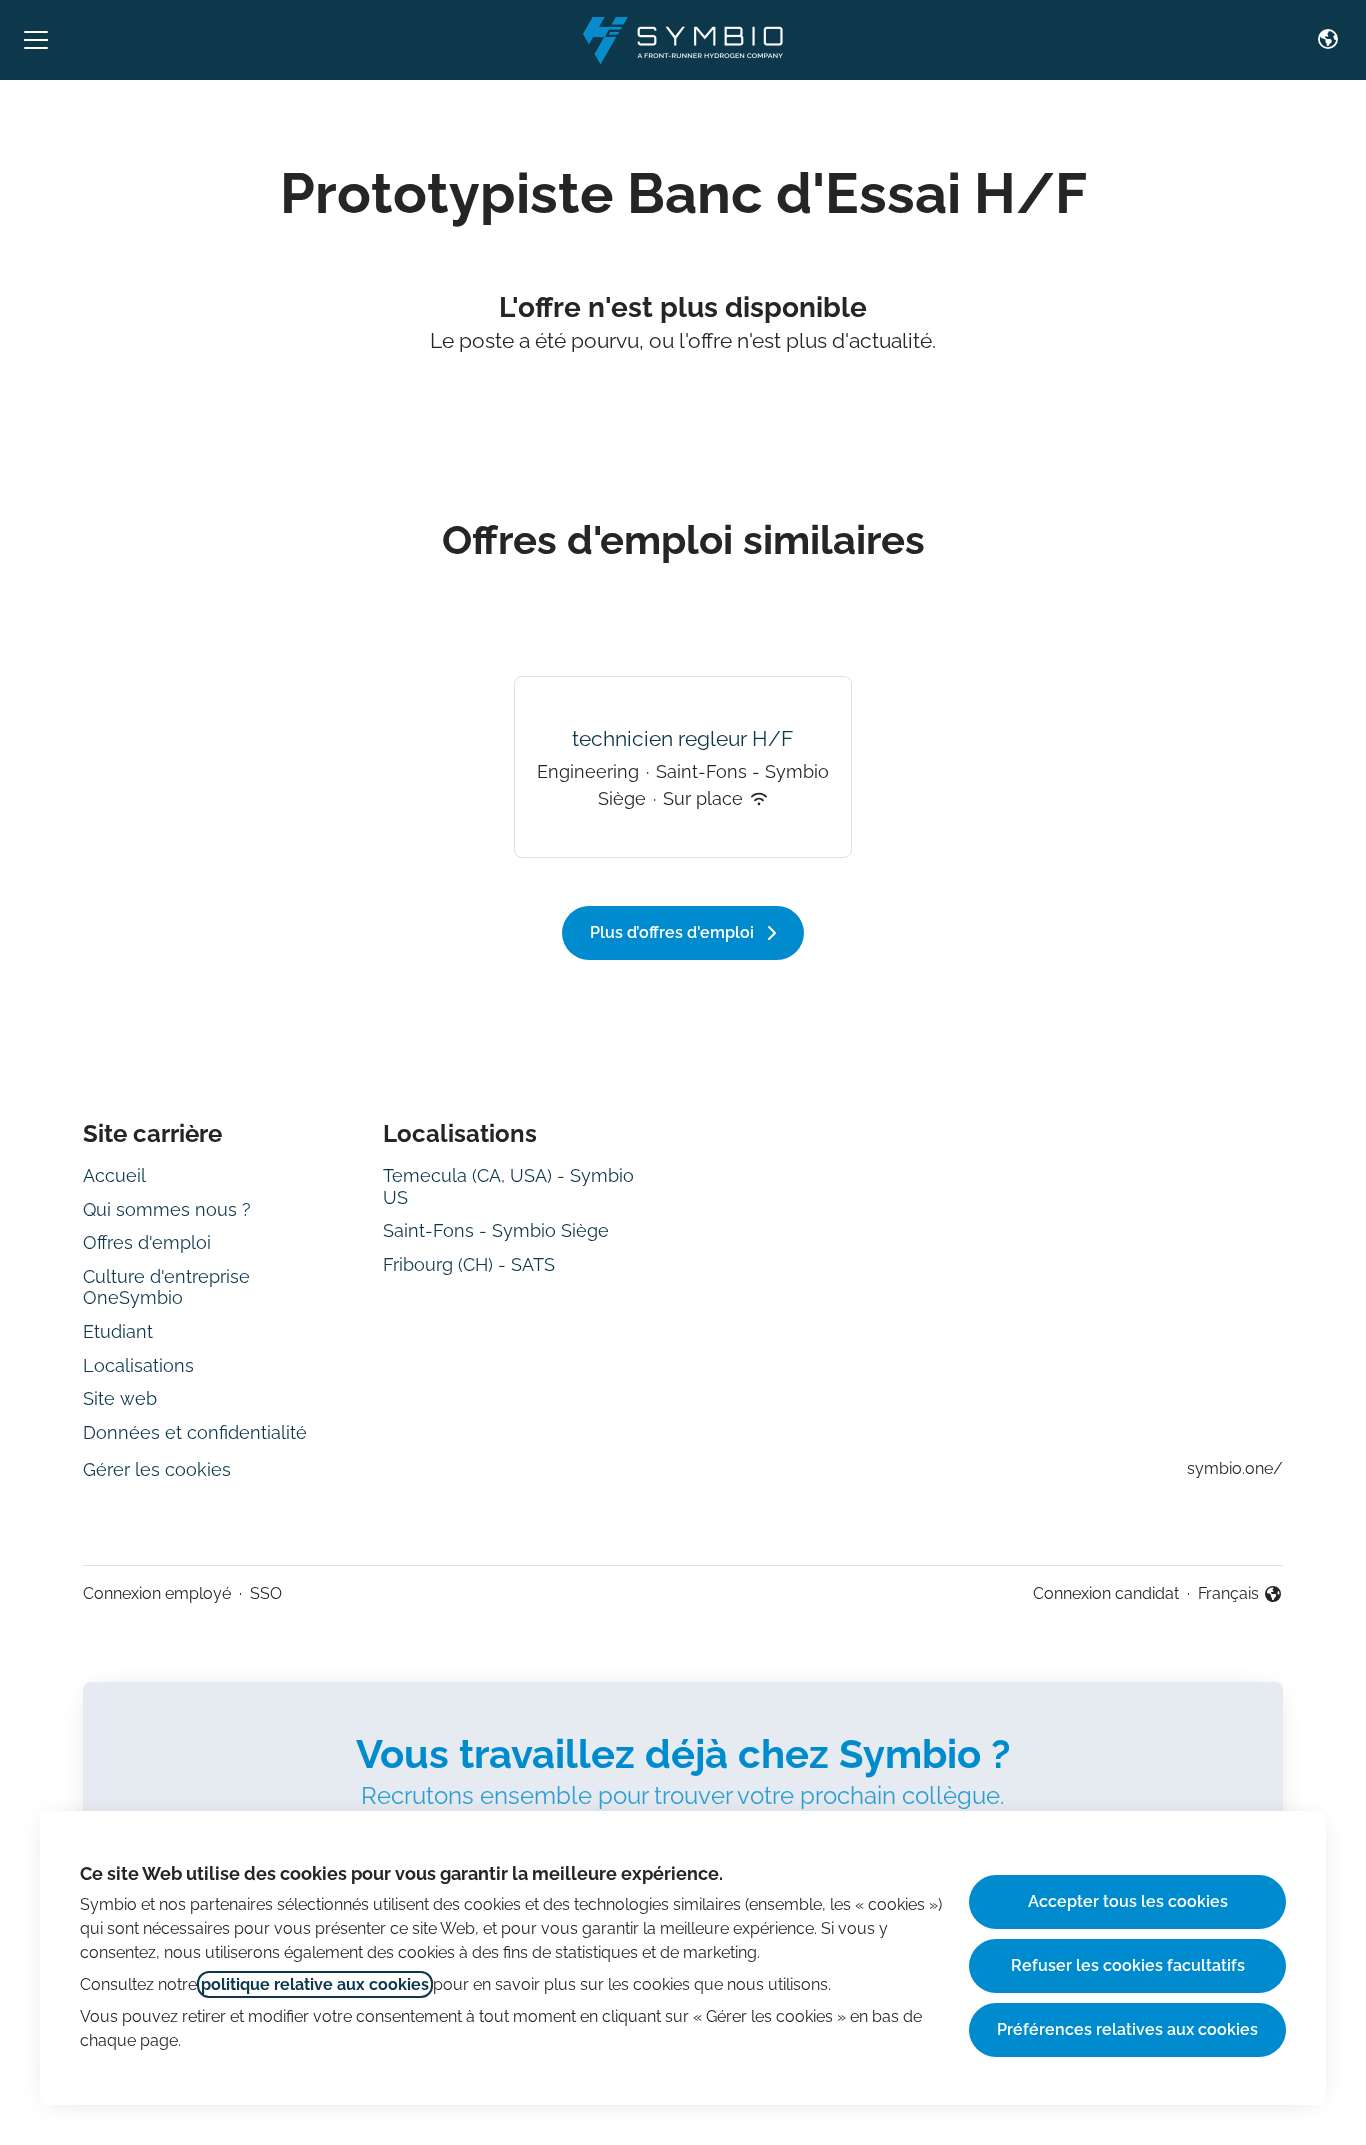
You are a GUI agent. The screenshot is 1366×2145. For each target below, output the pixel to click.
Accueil (114, 1175)
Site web (120, 1398)
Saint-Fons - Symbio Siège (496, 1230)
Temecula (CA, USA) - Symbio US (508, 1186)
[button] (1328, 40)
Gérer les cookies (157, 1469)
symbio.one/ (1235, 1468)
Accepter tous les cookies (1128, 1901)
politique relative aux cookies (315, 1984)
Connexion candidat (1106, 1593)
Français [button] (1240, 1595)
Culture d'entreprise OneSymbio (166, 1287)
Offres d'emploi (147, 1242)
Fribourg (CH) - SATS (469, 1264)
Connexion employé (157, 1593)
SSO (266, 1593)
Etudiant (118, 1331)
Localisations (138, 1365)
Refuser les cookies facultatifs (1128, 1965)
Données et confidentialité (195, 1432)
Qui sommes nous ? (167, 1209)
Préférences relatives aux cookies (1127, 2029)
